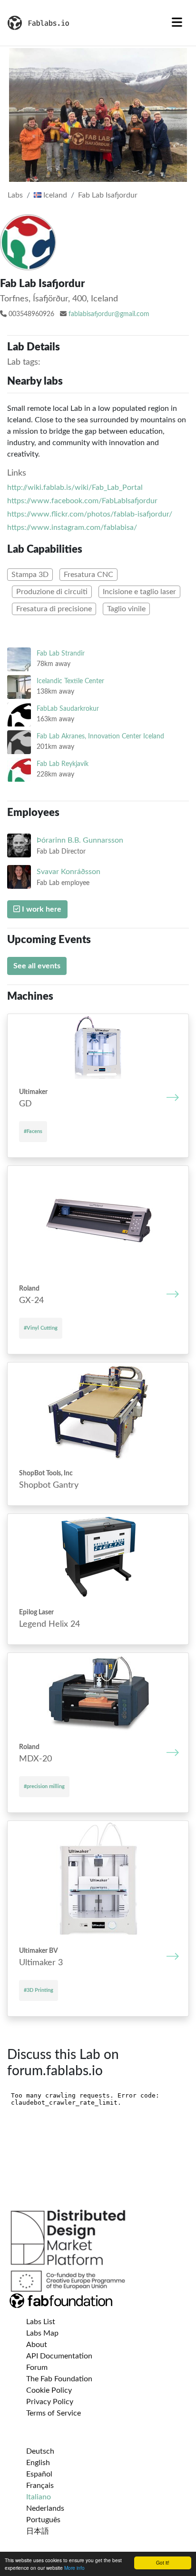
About (37, 2345)
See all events (37, 966)
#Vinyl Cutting (41, 1328)
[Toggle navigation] (177, 23)
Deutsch (40, 2451)
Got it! (163, 2562)
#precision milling (44, 1786)
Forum (37, 2367)
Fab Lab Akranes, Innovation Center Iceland (100, 736)
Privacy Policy (50, 2402)
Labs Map (42, 2333)
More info (74, 2568)
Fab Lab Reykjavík (63, 764)
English (38, 2463)
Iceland (54, 195)
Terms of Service (54, 2413)
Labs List (41, 2322)
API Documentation (59, 2356)
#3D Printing (39, 1990)
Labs (15, 195)
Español (39, 2474)
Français (40, 2486)
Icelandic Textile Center (70, 681)
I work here (41, 909)
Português (43, 2520)
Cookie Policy (49, 2390)
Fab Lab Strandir (61, 653)
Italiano (39, 2497)
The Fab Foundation (59, 2379)
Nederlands (45, 2508)
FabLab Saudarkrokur (68, 709)
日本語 (38, 2531)
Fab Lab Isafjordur (108, 195)
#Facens (33, 1131)
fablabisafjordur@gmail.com (109, 314)
